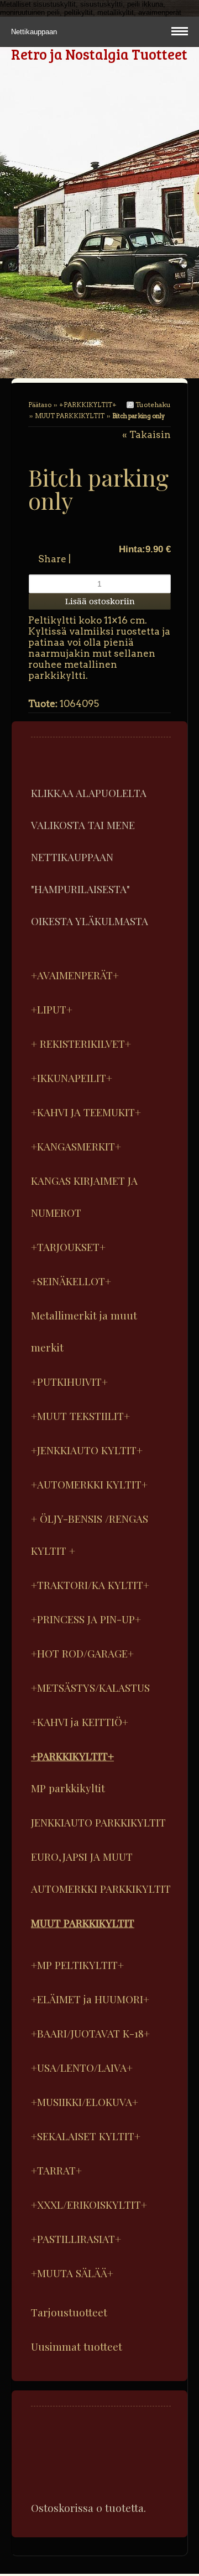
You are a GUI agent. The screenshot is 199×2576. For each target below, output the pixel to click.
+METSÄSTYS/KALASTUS (90, 1687)
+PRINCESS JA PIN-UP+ (86, 1619)
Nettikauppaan (35, 32)
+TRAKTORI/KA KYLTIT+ (90, 1585)
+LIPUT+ (52, 1009)
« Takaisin (146, 435)
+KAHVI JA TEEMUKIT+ (86, 1112)
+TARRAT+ (56, 2170)
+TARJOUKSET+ (68, 1247)
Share (52, 559)
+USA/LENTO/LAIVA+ (82, 2067)
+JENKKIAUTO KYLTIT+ (87, 1450)
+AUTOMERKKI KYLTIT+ (89, 1484)
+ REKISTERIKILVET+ (81, 1043)
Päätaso (40, 405)
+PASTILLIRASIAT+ (76, 2239)
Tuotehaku (152, 405)
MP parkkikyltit (68, 1788)
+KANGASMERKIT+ (76, 1146)
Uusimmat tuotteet (77, 2346)
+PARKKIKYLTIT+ (88, 405)
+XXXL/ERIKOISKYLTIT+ (89, 2204)
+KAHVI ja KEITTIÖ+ (80, 1722)
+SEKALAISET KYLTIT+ (86, 2136)
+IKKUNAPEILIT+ (72, 1078)
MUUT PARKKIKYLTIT (70, 416)
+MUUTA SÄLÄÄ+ (72, 2273)
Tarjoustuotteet (69, 2312)
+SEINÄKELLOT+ (71, 1281)
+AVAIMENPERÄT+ (75, 975)
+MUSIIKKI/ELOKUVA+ (85, 2102)
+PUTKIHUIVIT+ (69, 1381)
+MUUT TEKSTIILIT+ (80, 1416)
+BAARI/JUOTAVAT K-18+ (90, 2033)
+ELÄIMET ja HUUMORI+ (90, 1999)
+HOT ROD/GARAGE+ (82, 1653)
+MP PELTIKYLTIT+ (77, 1965)
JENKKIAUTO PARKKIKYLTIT (98, 1822)
